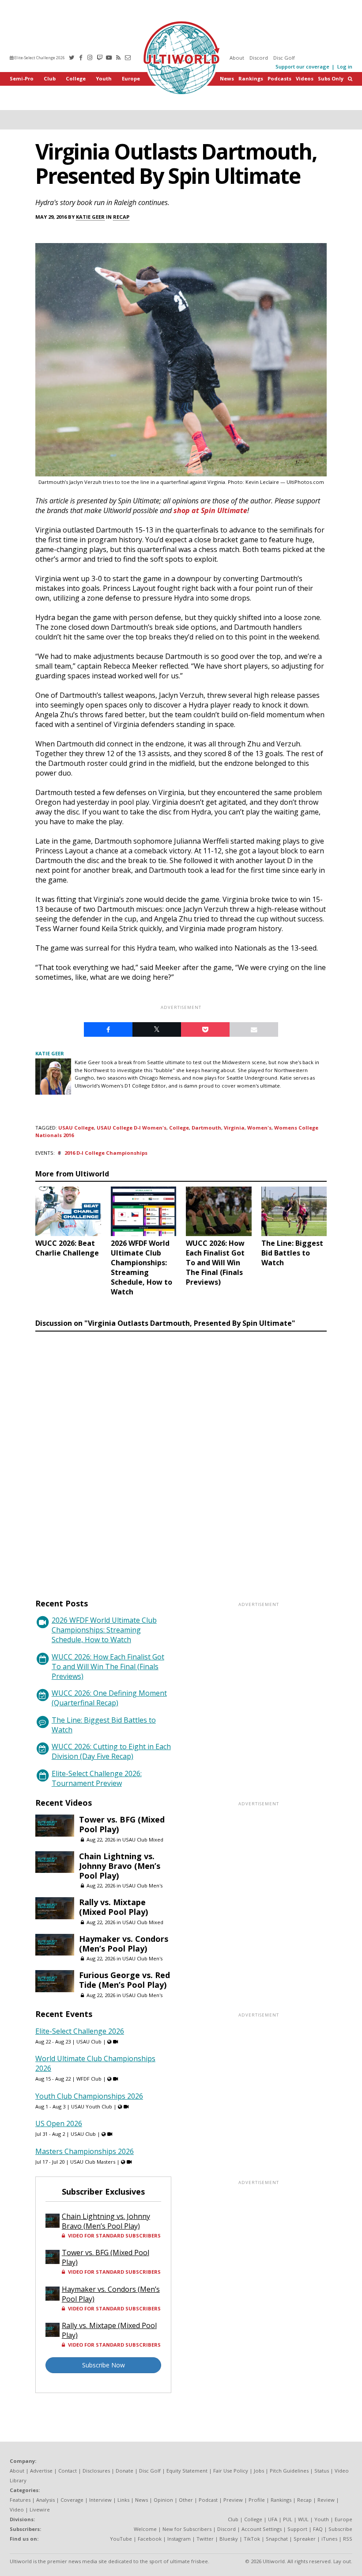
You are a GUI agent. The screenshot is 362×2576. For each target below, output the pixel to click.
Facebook (150, 2539)
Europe (131, 78)
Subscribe (340, 2529)
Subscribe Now (104, 2365)
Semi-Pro (22, 78)
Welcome (145, 2529)
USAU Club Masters (93, 2162)
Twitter (205, 2539)
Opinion (163, 2500)
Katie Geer (90, 217)
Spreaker (305, 2539)
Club (50, 78)
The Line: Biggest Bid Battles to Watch (104, 1725)
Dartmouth (206, 1128)
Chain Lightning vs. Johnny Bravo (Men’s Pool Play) (120, 1866)
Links (123, 2500)
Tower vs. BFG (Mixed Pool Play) (122, 1824)
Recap (121, 217)
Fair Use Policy (231, 2471)
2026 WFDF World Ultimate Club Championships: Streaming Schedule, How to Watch (104, 1630)
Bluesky (229, 2539)
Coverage (72, 2500)
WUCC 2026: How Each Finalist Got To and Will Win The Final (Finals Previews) (108, 1667)
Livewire (40, 2509)
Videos (305, 78)
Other (186, 2500)
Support (297, 2529)
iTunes (329, 2539)
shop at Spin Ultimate (210, 510)
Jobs (259, 2471)
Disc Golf (284, 58)
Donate (124, 2471)
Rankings (251, 78)
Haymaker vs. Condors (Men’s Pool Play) (124, 1944)
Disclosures (96, 2471)
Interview (100, 2500)
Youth (104, 78)
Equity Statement (187, 2471)
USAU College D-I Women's (132, 1128)
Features (20, 2500)
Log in (345, 67)
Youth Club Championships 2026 (89, 2096)
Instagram (179, 2539)
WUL (303, 2519)
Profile (257, 2500)
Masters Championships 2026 (85, 2151)
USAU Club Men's (142, 1885)
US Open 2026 (59, 2123)
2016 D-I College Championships (106, 1153)
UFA (273, 2519)
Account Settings (262, 2529)
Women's (259, 1128)
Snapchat (277, 2539)
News (227, 78)
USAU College (76, 1128)
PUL (288, 2519)
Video (17, 2509)
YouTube (121, 2539)
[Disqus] (181, 1457)
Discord (259, 58)
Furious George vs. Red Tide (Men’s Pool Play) (124, 1980)
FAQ (318, 2529)
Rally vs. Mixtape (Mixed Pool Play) (113, 1907)
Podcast (208, 2500)
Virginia (234, 1128)
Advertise (41, 2471)
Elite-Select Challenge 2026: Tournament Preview (97, 1778)
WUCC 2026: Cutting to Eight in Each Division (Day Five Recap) (111, 1751)
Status (322, 2471)
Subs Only (331, 78)
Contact (68, 2471)
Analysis (45, 2500)
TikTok (252, 2539)
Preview (233, 2500)
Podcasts (279, 78)
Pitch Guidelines (289, 2471)
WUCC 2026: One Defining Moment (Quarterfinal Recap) (109, 1698)
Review (326, 2500)
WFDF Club (89, 2079)
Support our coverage (302, 67)
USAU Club (89, 2041)
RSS (348, 2539)
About (237, 58)
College (76, 78)
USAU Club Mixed (143, 1840)
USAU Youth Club (92, 2106)
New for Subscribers (187, 2529)
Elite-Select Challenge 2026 (39, 58)
